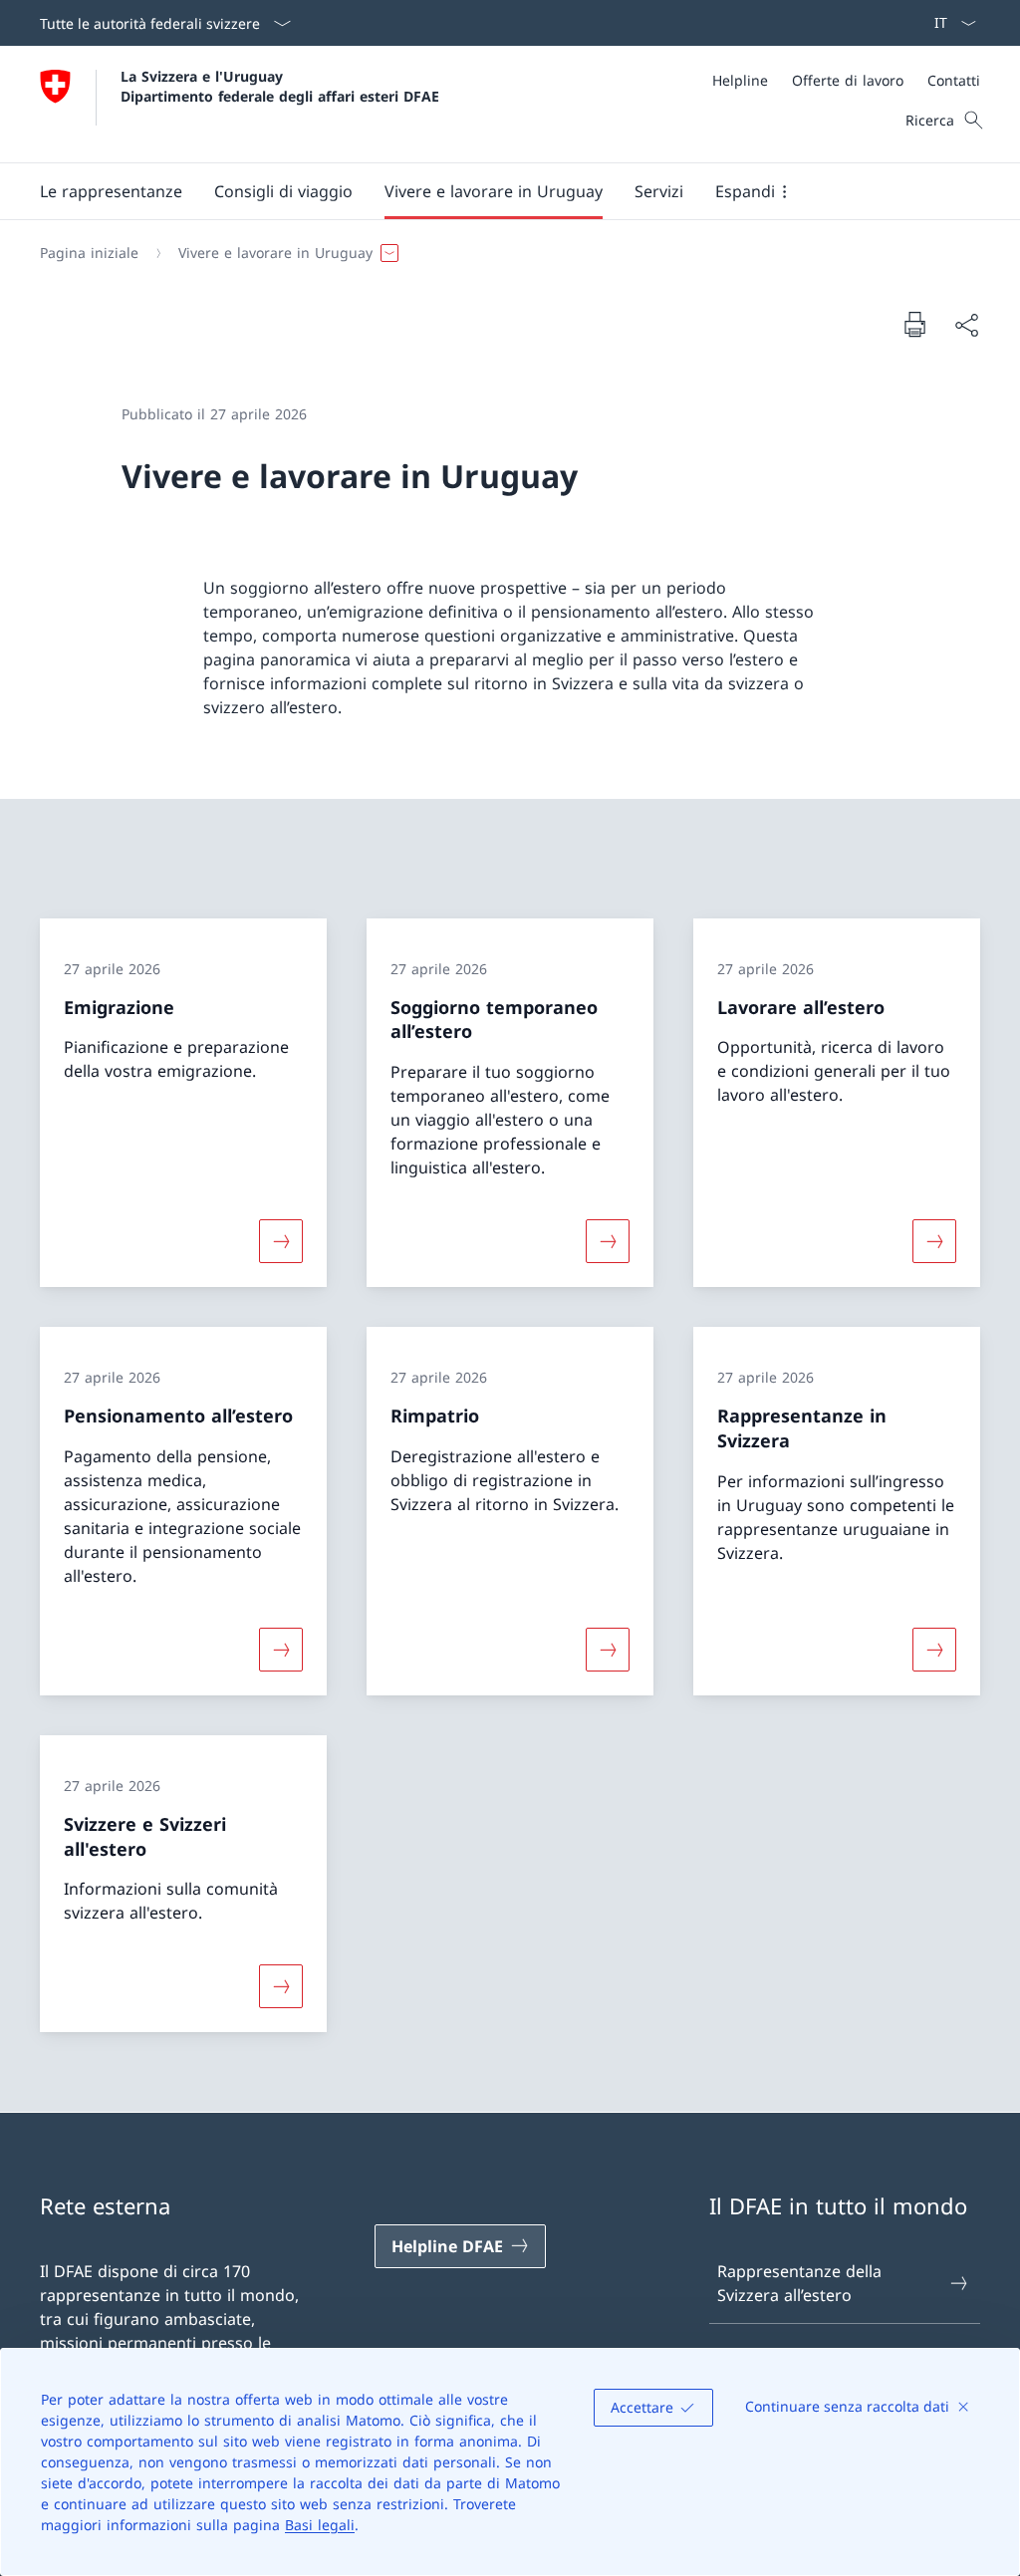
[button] (111, 191)
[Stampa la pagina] (914, 324)
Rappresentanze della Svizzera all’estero (799, 2283)
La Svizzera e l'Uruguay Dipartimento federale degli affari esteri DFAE (280, 86)
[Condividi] (966, 325)
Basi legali (320, 2525)
